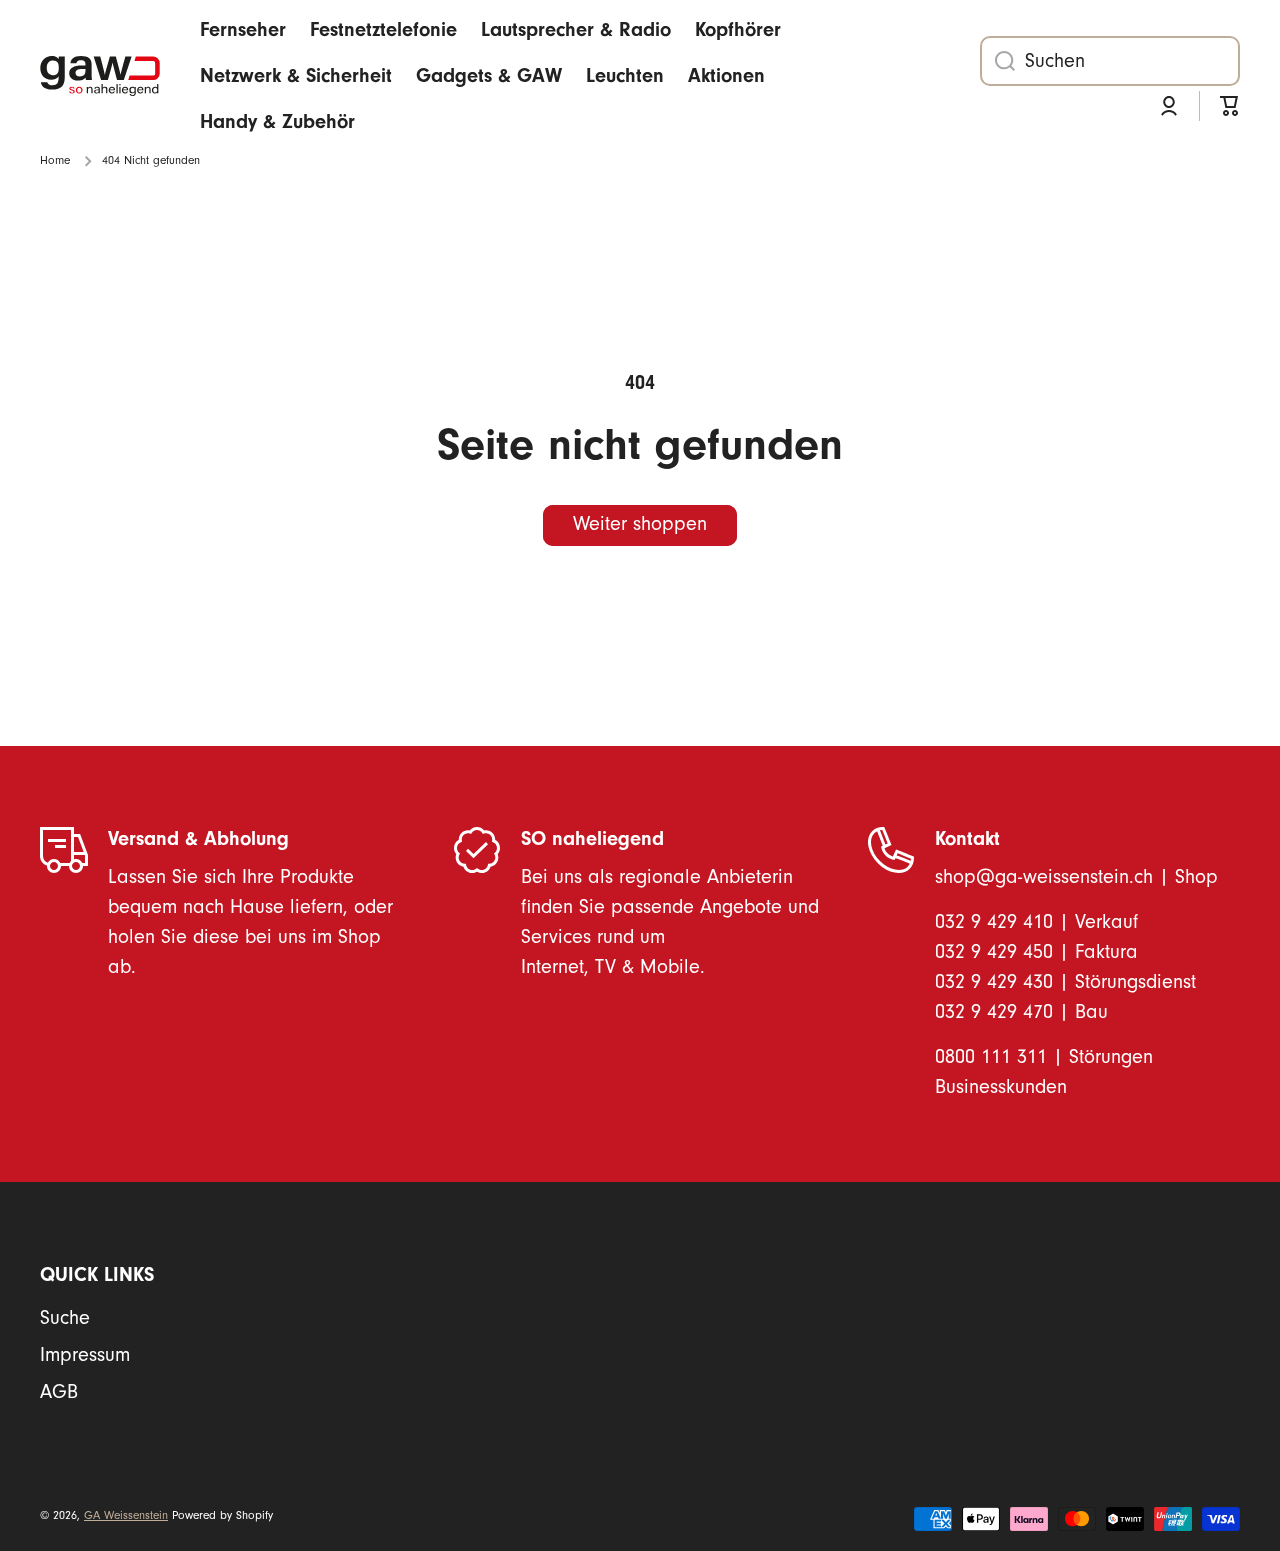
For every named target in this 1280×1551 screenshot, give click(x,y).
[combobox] (1110, 61)
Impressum (85, 1355)
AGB (59, 1392)
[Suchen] (997, 61)
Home (55, 160)
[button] (1230, 106)
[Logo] (100, 76)
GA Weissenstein (126, 1515)
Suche (65, 1318)
